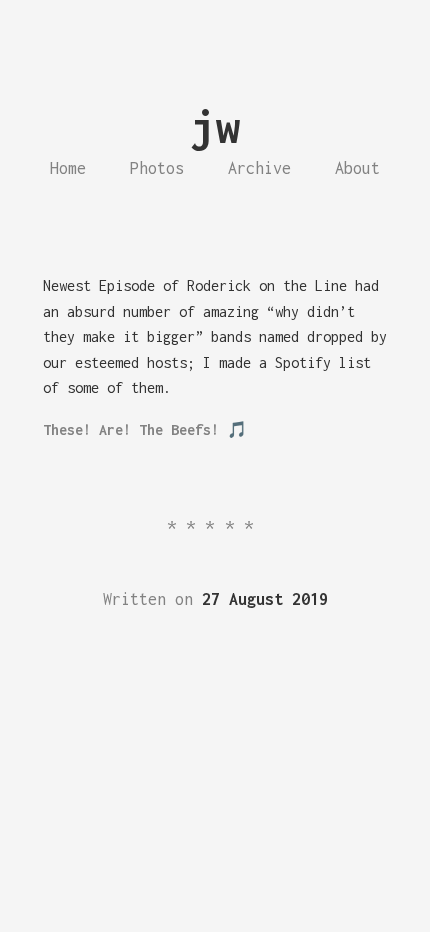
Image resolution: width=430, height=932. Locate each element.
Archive (259, 168)
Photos (157, 168)
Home (68, 168)
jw (215, 126)
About (357, 168)
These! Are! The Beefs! (131, 429)
